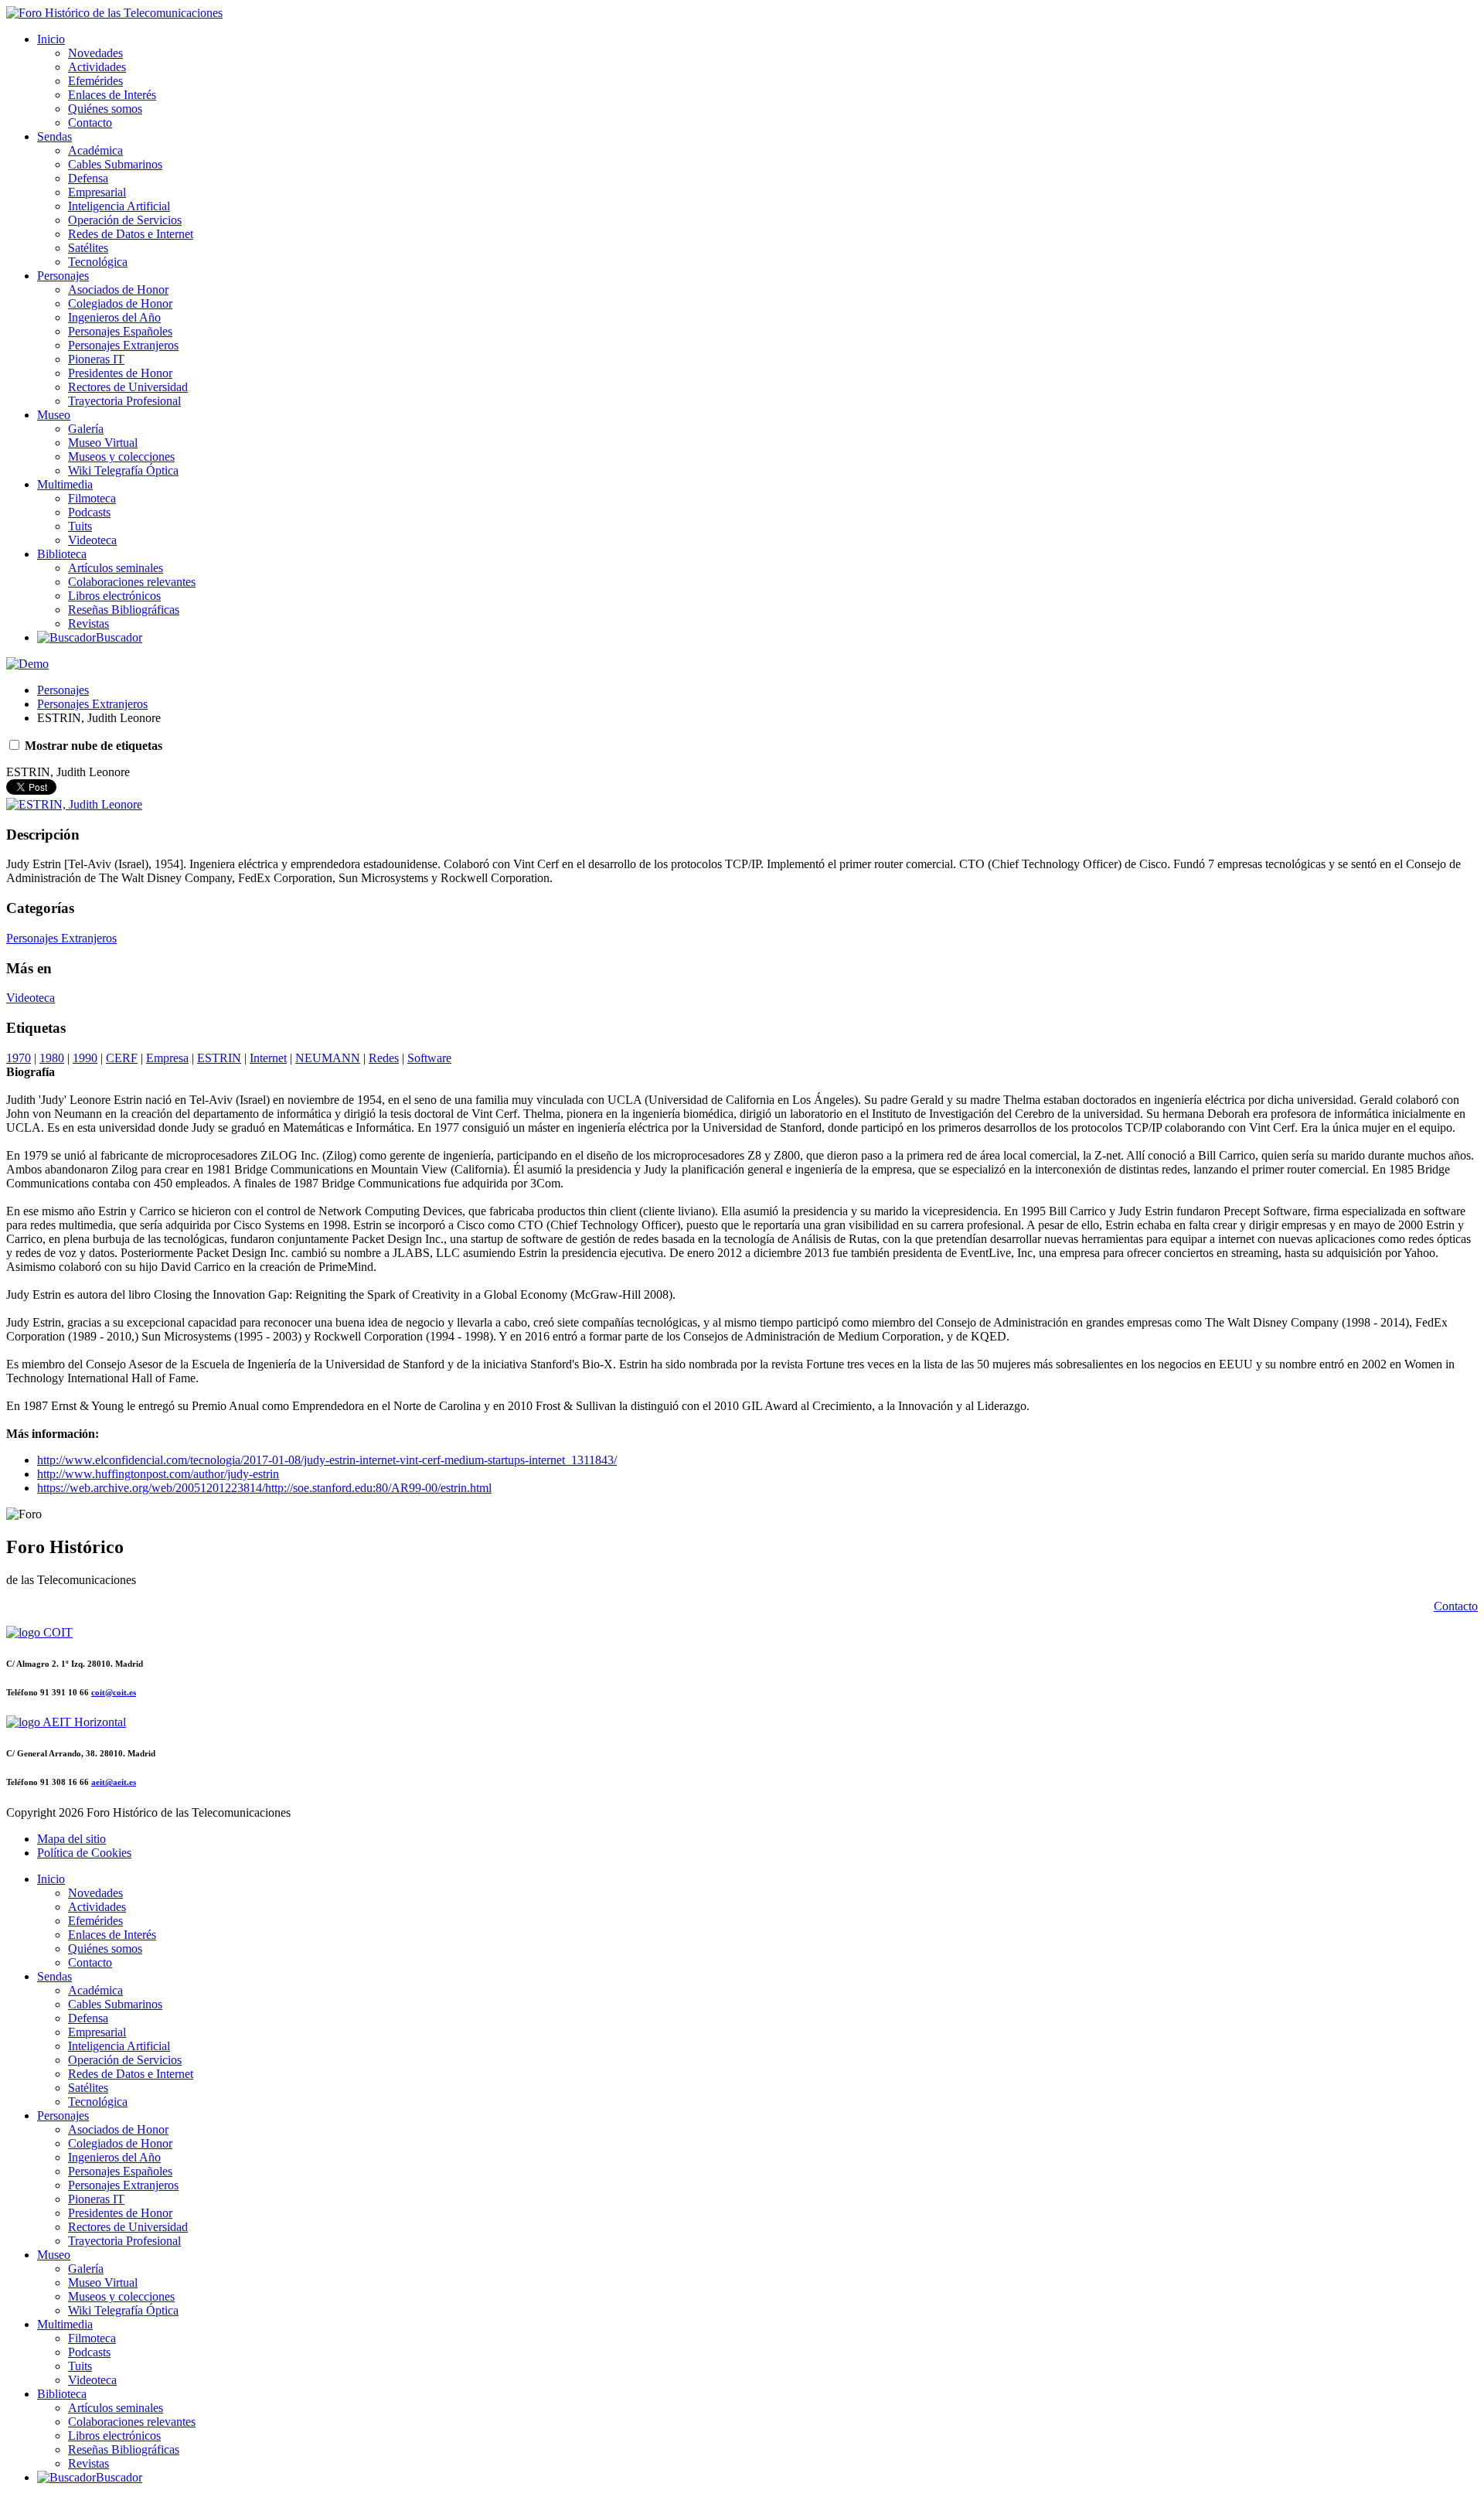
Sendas (54, 136)
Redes (384, 1058)
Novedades (95, 53)
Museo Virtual (103, 443)
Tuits (80, 526)
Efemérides (95, 81)
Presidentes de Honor (120, 373)
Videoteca (92, 540)
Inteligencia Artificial (119, 206)
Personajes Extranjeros (123, 345)
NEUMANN (328, 1058)
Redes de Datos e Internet (131, 234)
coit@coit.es (114, 1692)
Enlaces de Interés (112, 95)
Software (429, 1058)
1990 (85, 1058)
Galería (86, 429)
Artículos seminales (116, 568)
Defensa (88, 178)
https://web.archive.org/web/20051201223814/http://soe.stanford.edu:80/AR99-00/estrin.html (264, 1488)
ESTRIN (219, 1058)
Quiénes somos (105, 109)
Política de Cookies (84, 1853)
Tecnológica (98, 262)
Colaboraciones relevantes (132, 582)
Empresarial (97, 192)
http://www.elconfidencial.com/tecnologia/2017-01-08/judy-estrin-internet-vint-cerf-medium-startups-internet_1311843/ (327, 1460)
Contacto (90, 123)
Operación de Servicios (125, 220)
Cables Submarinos (115, 164)
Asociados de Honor (118, 290)
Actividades (97, 67)
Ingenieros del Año (114, 317)
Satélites (88, 248)
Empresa (167, 1058)
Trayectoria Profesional (124, 401)
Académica (95, 150)
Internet (268, 1058)
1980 (52, 1058)
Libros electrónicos (114, 596)
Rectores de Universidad (128, 387)
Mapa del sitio (71, 1839)
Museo (54, 415)
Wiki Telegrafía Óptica (123, 470)
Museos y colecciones (121, 456)
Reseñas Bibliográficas (124, 610)
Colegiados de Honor (120, 303)
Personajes (63, 276)
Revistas (88, 623)
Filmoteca (92, 498)
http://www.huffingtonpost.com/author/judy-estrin (158, 1474)
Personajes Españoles (120, 331)
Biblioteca (62, 554)
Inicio (51, 39)
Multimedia (65, 484)
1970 (19, 1058)
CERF (122, 1058)
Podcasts (89, 512)
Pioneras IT (96, 359)
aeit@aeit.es (114, 1782)
